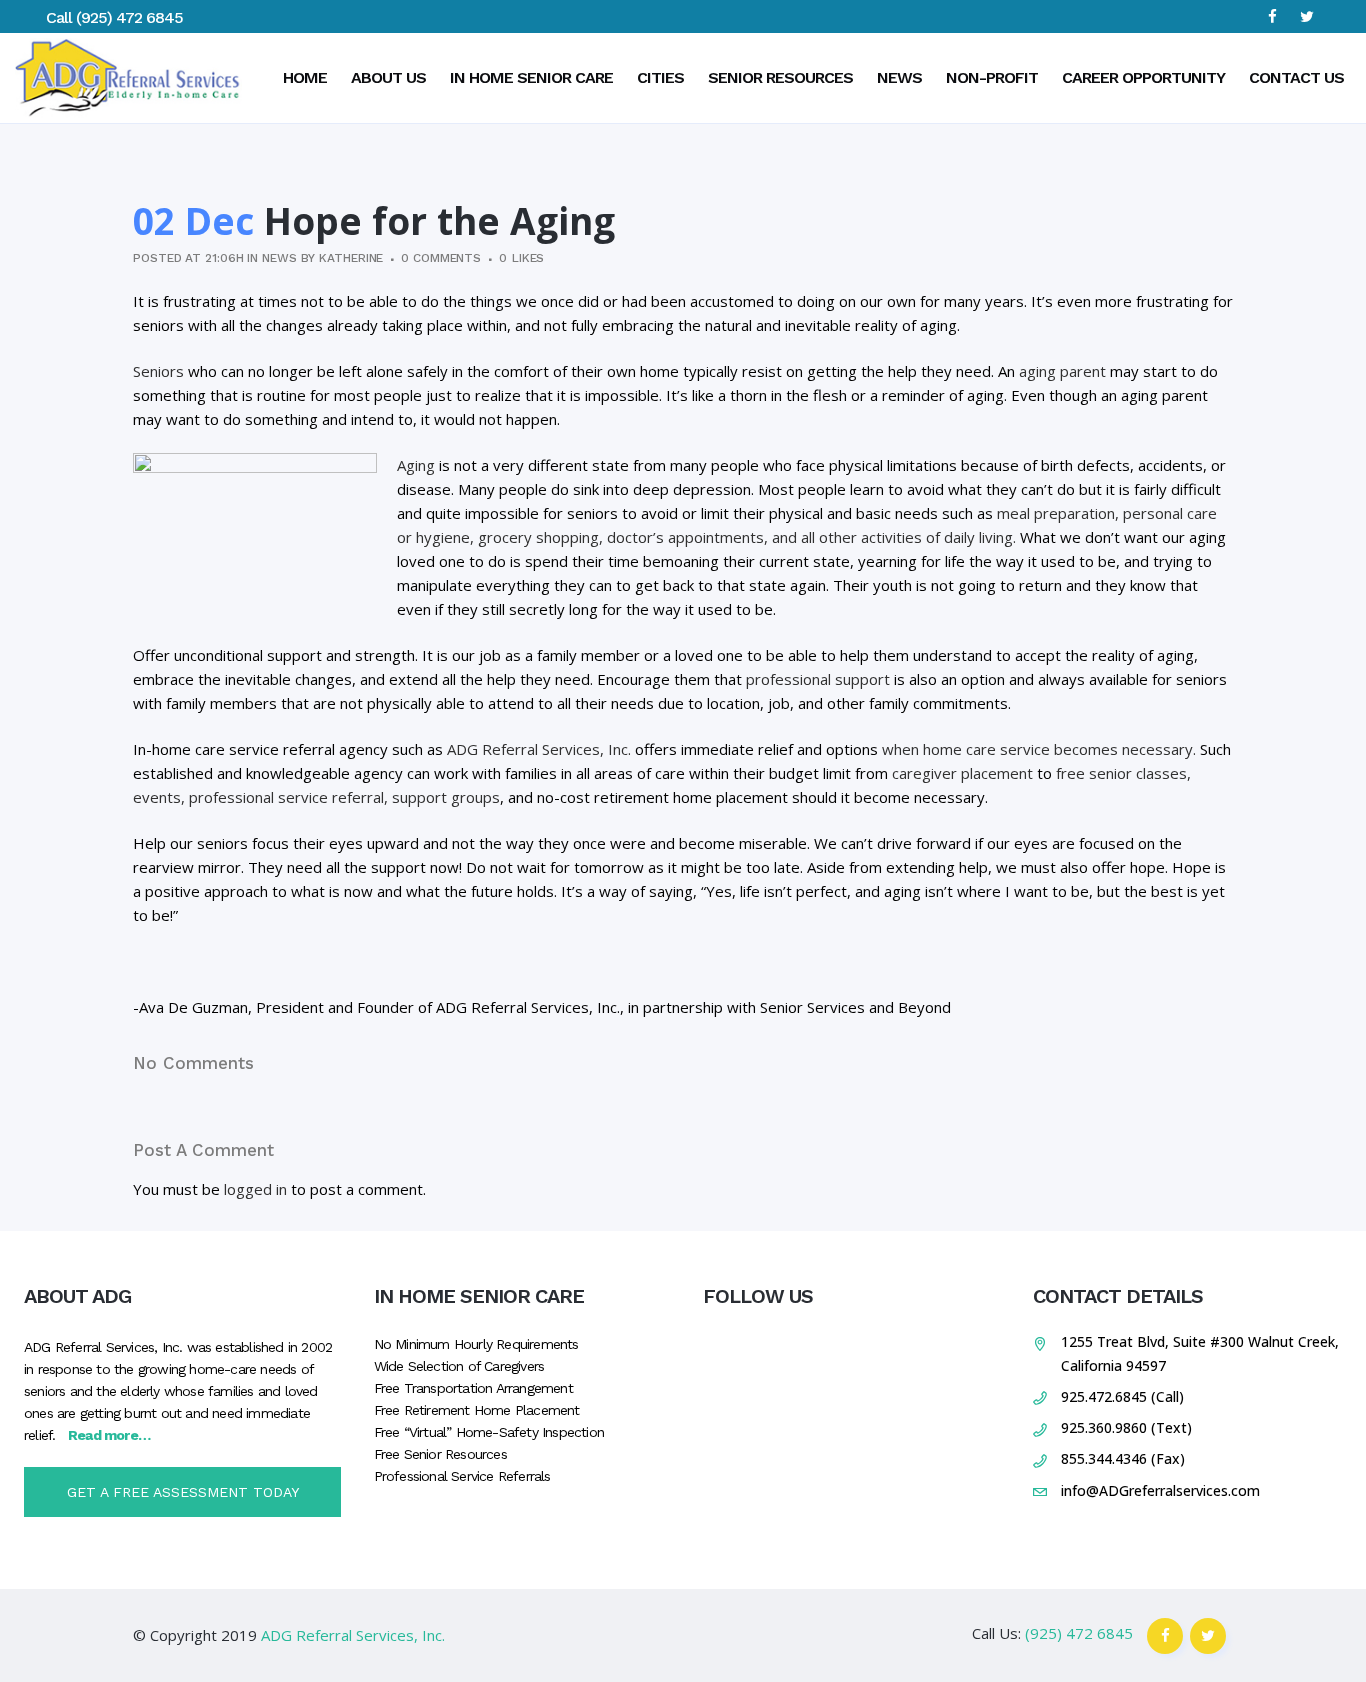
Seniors (158, 371)
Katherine (351, 258)
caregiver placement (962, 773)
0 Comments (441, 258)
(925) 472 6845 (129, 17)
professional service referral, (288, 797)
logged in (255, 1189)
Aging (416, 465)
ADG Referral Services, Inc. (539, 749)
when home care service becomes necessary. (1039, 749)
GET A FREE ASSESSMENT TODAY (183, 1492)
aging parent (1062, 371)
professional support (818, 679)
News (279, 258)
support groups (446, 797)
